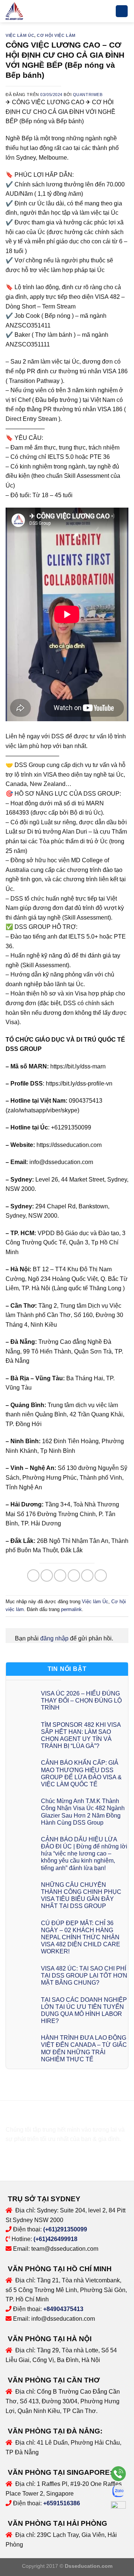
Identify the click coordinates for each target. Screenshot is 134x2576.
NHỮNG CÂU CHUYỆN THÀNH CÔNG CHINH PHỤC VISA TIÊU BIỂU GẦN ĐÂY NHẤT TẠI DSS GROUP (81, 1896)
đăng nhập (54, 1638)
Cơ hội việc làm (56, 35)
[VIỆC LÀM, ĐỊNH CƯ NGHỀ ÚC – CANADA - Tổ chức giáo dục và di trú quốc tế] (23, 11)
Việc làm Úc (20, 35)
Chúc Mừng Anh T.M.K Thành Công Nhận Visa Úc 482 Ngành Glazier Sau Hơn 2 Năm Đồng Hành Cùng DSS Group (83, 1812)
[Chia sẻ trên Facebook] (47, 1575)
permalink (71, 1609)
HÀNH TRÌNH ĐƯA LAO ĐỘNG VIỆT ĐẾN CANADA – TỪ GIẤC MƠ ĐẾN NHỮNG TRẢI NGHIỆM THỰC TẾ (84, 2048)
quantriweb (88, 95)
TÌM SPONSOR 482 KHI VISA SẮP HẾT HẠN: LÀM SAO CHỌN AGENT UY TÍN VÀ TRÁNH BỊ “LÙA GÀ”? (81, 1736)
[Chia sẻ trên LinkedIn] (101, 1575)
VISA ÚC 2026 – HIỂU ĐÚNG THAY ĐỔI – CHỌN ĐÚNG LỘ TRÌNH (81, 1701)
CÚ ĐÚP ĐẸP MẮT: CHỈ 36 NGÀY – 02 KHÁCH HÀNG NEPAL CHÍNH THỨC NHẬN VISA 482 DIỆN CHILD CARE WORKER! (81, 1937)
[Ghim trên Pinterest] (87, 1575)
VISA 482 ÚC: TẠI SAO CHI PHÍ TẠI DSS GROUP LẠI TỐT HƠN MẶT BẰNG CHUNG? (84, 1976)
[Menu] (122, 11)
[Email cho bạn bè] (74, 1575)
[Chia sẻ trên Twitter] (60, 1575)
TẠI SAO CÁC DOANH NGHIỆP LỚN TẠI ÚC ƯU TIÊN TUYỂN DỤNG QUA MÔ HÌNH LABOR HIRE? (84, 2011)
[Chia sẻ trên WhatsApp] (33, 1575)
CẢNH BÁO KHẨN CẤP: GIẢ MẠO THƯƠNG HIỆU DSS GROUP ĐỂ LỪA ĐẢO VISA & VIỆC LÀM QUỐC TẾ (81, 1773)
